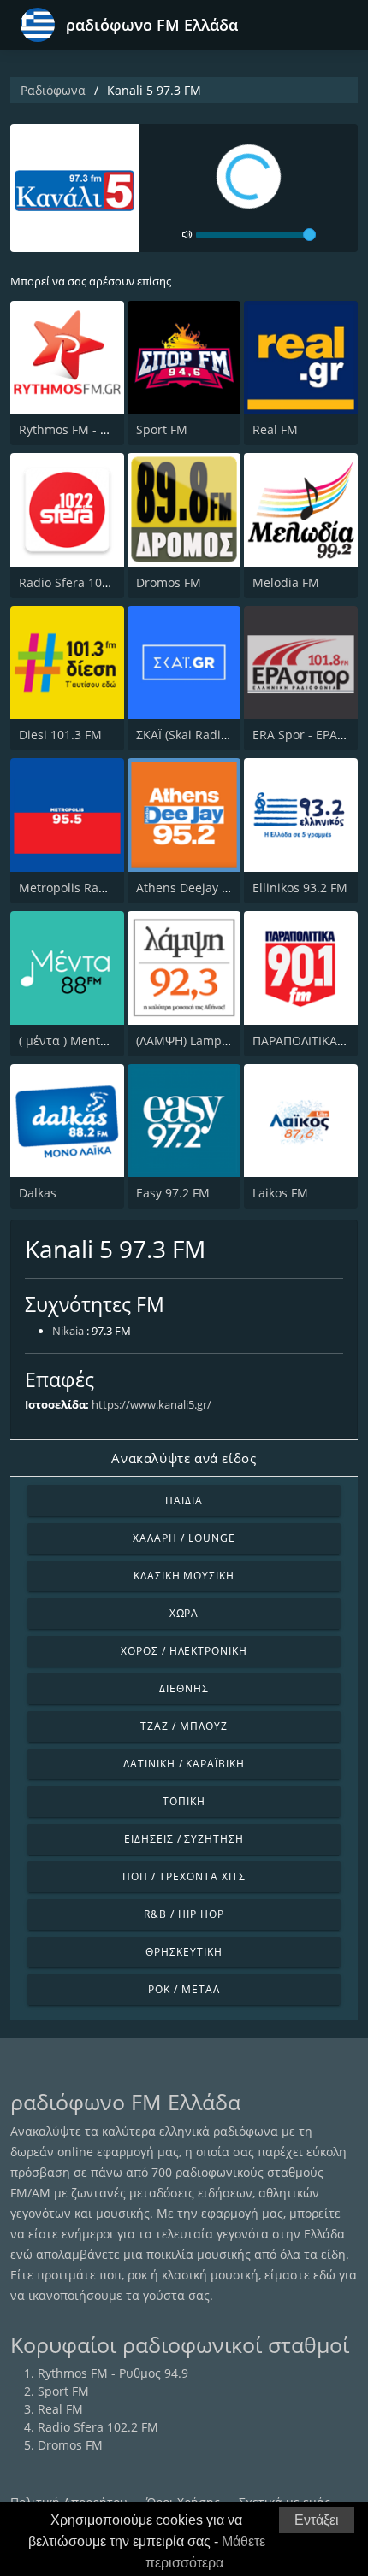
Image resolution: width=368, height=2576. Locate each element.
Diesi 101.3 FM (60, 735)
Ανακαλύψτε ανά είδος (184, 1458)
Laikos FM (280, 1193)
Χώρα (184, 1613)
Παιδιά (184, 1500)
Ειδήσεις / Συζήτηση (184, 1839)
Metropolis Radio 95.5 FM (92, 888)
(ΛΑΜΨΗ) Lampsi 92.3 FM (208, 1041)
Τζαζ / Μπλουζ (184, 1726)
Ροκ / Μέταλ (184, 1989)
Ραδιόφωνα (53, 90)
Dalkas (38, 1193)
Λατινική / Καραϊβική (184, 1764)
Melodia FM (286, 582)
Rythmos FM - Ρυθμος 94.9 (94, 429)
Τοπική (184, 1801)
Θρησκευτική (184, 1952)
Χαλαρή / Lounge (184, 1538)
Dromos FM (169, 582)
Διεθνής (184, 1688)
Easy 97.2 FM (173, 1193)
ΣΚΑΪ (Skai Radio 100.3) (201, 735)
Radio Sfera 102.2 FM (79, 582)
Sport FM (162, 429)
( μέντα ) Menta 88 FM (82, 1041)
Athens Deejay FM (187, 888)
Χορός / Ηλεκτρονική (184, 1651)
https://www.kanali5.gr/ (151, 1404)
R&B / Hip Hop (184, 1914)
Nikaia (68, 1331)
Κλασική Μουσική (184, 1576)
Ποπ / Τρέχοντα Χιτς (184, 1876)
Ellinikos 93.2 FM (300, 888)
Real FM (275, 429)
